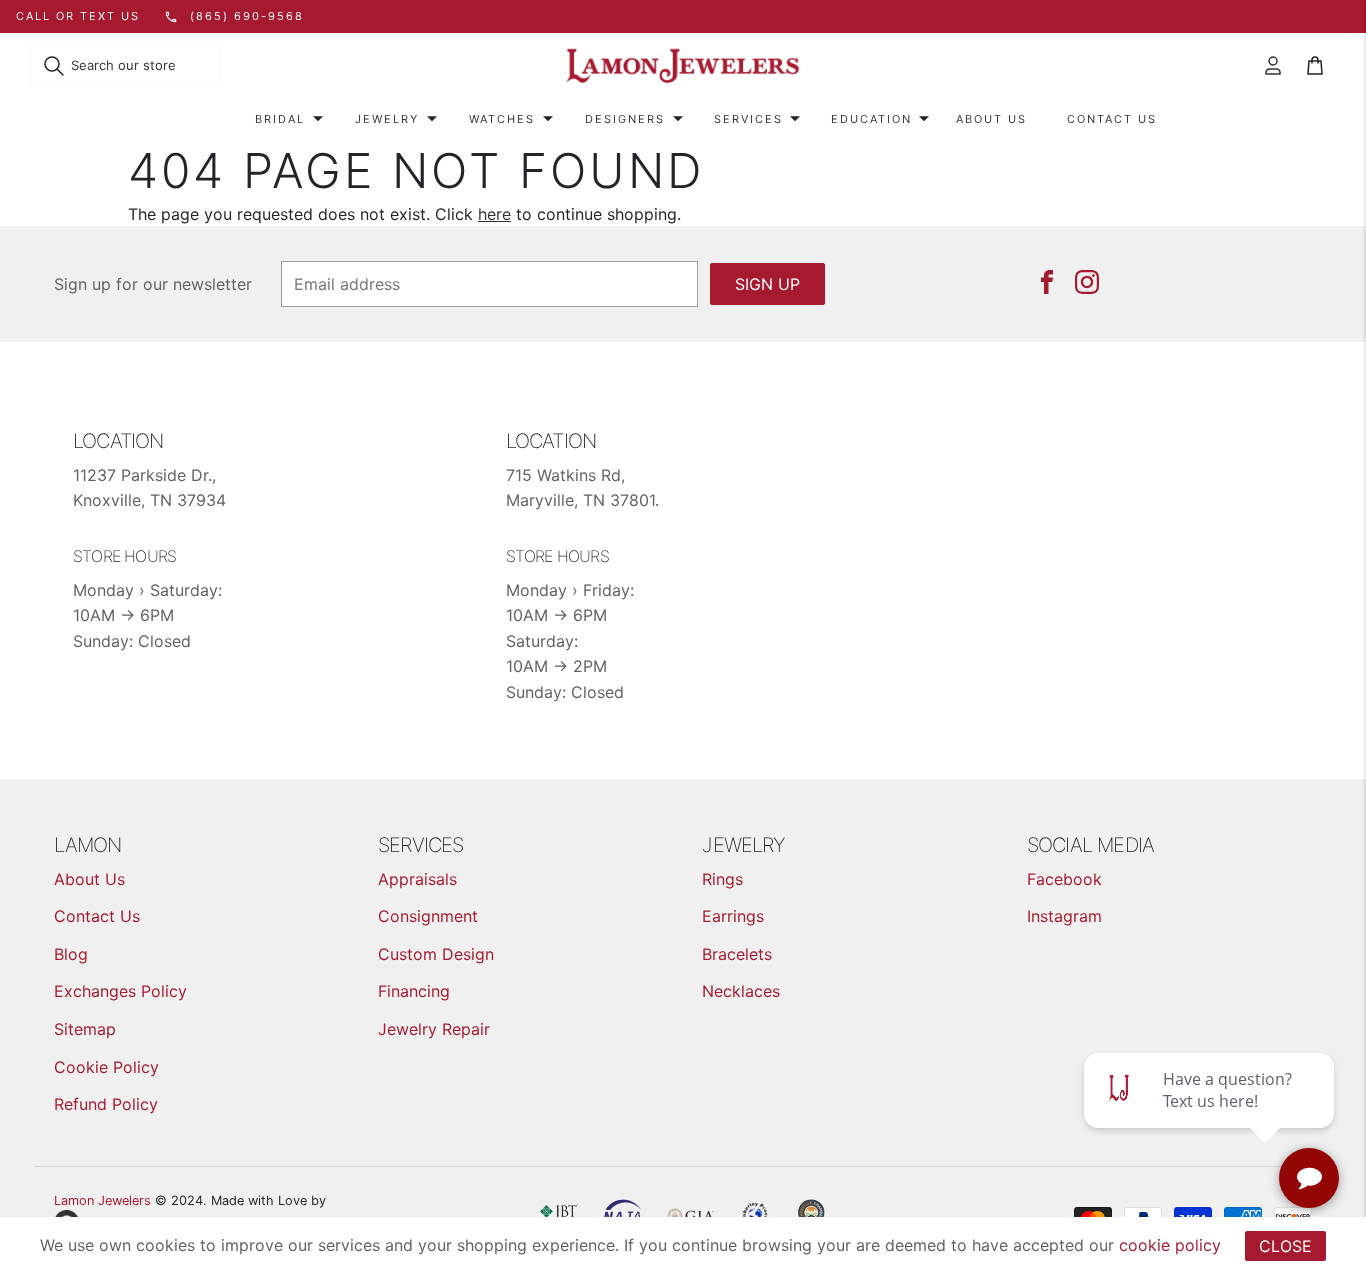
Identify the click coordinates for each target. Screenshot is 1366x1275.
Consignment (428, 916)
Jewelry (387, 119)
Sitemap (85, 1029)
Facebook (1064, 879)
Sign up (767, 284)
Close (1285, 1246)
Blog (71, 954)
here (494, 214)
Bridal (280, 119)
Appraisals (417, 879)
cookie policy (1170, 1245)
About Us (991, 119)
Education (871, 119)
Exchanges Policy (120, 991)
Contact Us (1112, 119)
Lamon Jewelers (102, 1200)
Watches (502, 119)
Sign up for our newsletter (153, 284)
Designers (625, 119)
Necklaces (741, 991)
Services (748, 119)
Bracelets (737, 954)
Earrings (733, 916)
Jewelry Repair (434, 1029)
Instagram (1064, 916)
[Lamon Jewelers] (683, 66)
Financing (414, 991)
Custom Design (436, 954)
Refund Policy (106, 1104)
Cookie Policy (106, 1067)
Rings (722, 879)
